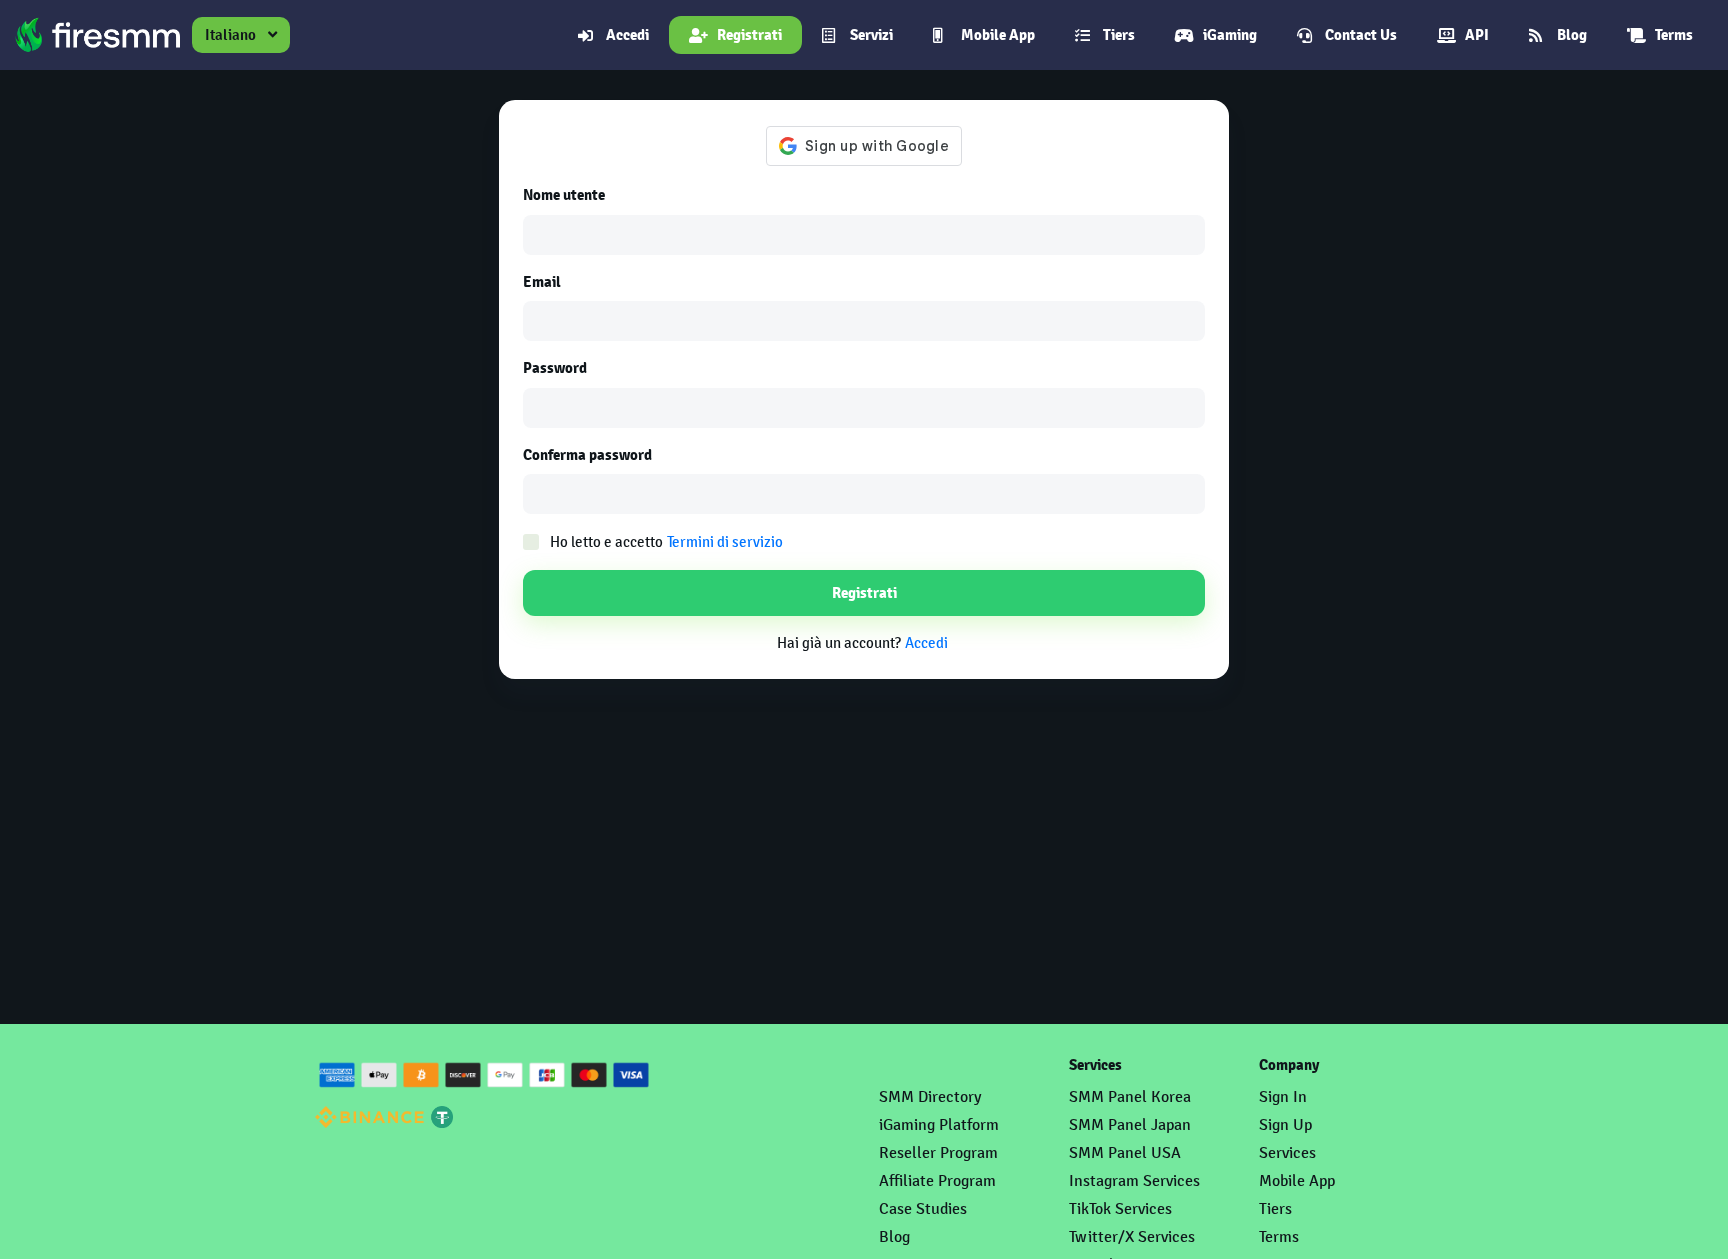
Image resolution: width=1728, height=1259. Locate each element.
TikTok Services (1120, 1208)
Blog (1572, 35)
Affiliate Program (937, 1180)
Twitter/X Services (1132, 1236)
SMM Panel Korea (1130, 1096)
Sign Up (1285, 1124)
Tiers (1119, 35)
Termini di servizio (725, 541)
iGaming (1230, 35)
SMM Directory (930, 1096)
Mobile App (998, 35)
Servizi (871, 35)
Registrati (749, 35)
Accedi (627, 35)
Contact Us (1361, 35)
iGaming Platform (939, 1124)
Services (1287, 1152)
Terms (1674, 35)
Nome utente (564, 195)
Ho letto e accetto (666, 541)
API (1477, 35)
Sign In (1283, 1096)
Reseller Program (938, 1152)
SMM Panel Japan (1130, 1124)
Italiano (230, 34)
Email (542, 282)
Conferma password (587, 455)
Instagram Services (1134, 1180)
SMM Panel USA (1125, 1152)
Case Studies (923, 1208)
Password (555, 368)
